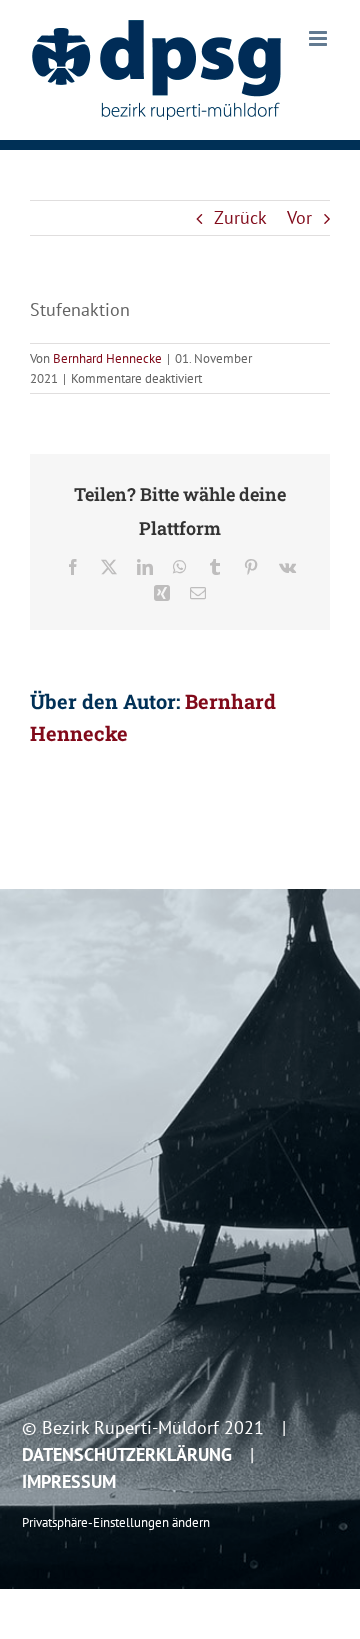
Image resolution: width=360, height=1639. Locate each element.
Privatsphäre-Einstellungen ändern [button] (116, 1522)
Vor (299, 217)
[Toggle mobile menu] (319, 38)
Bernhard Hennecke (107, 358)
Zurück (240, 217)
